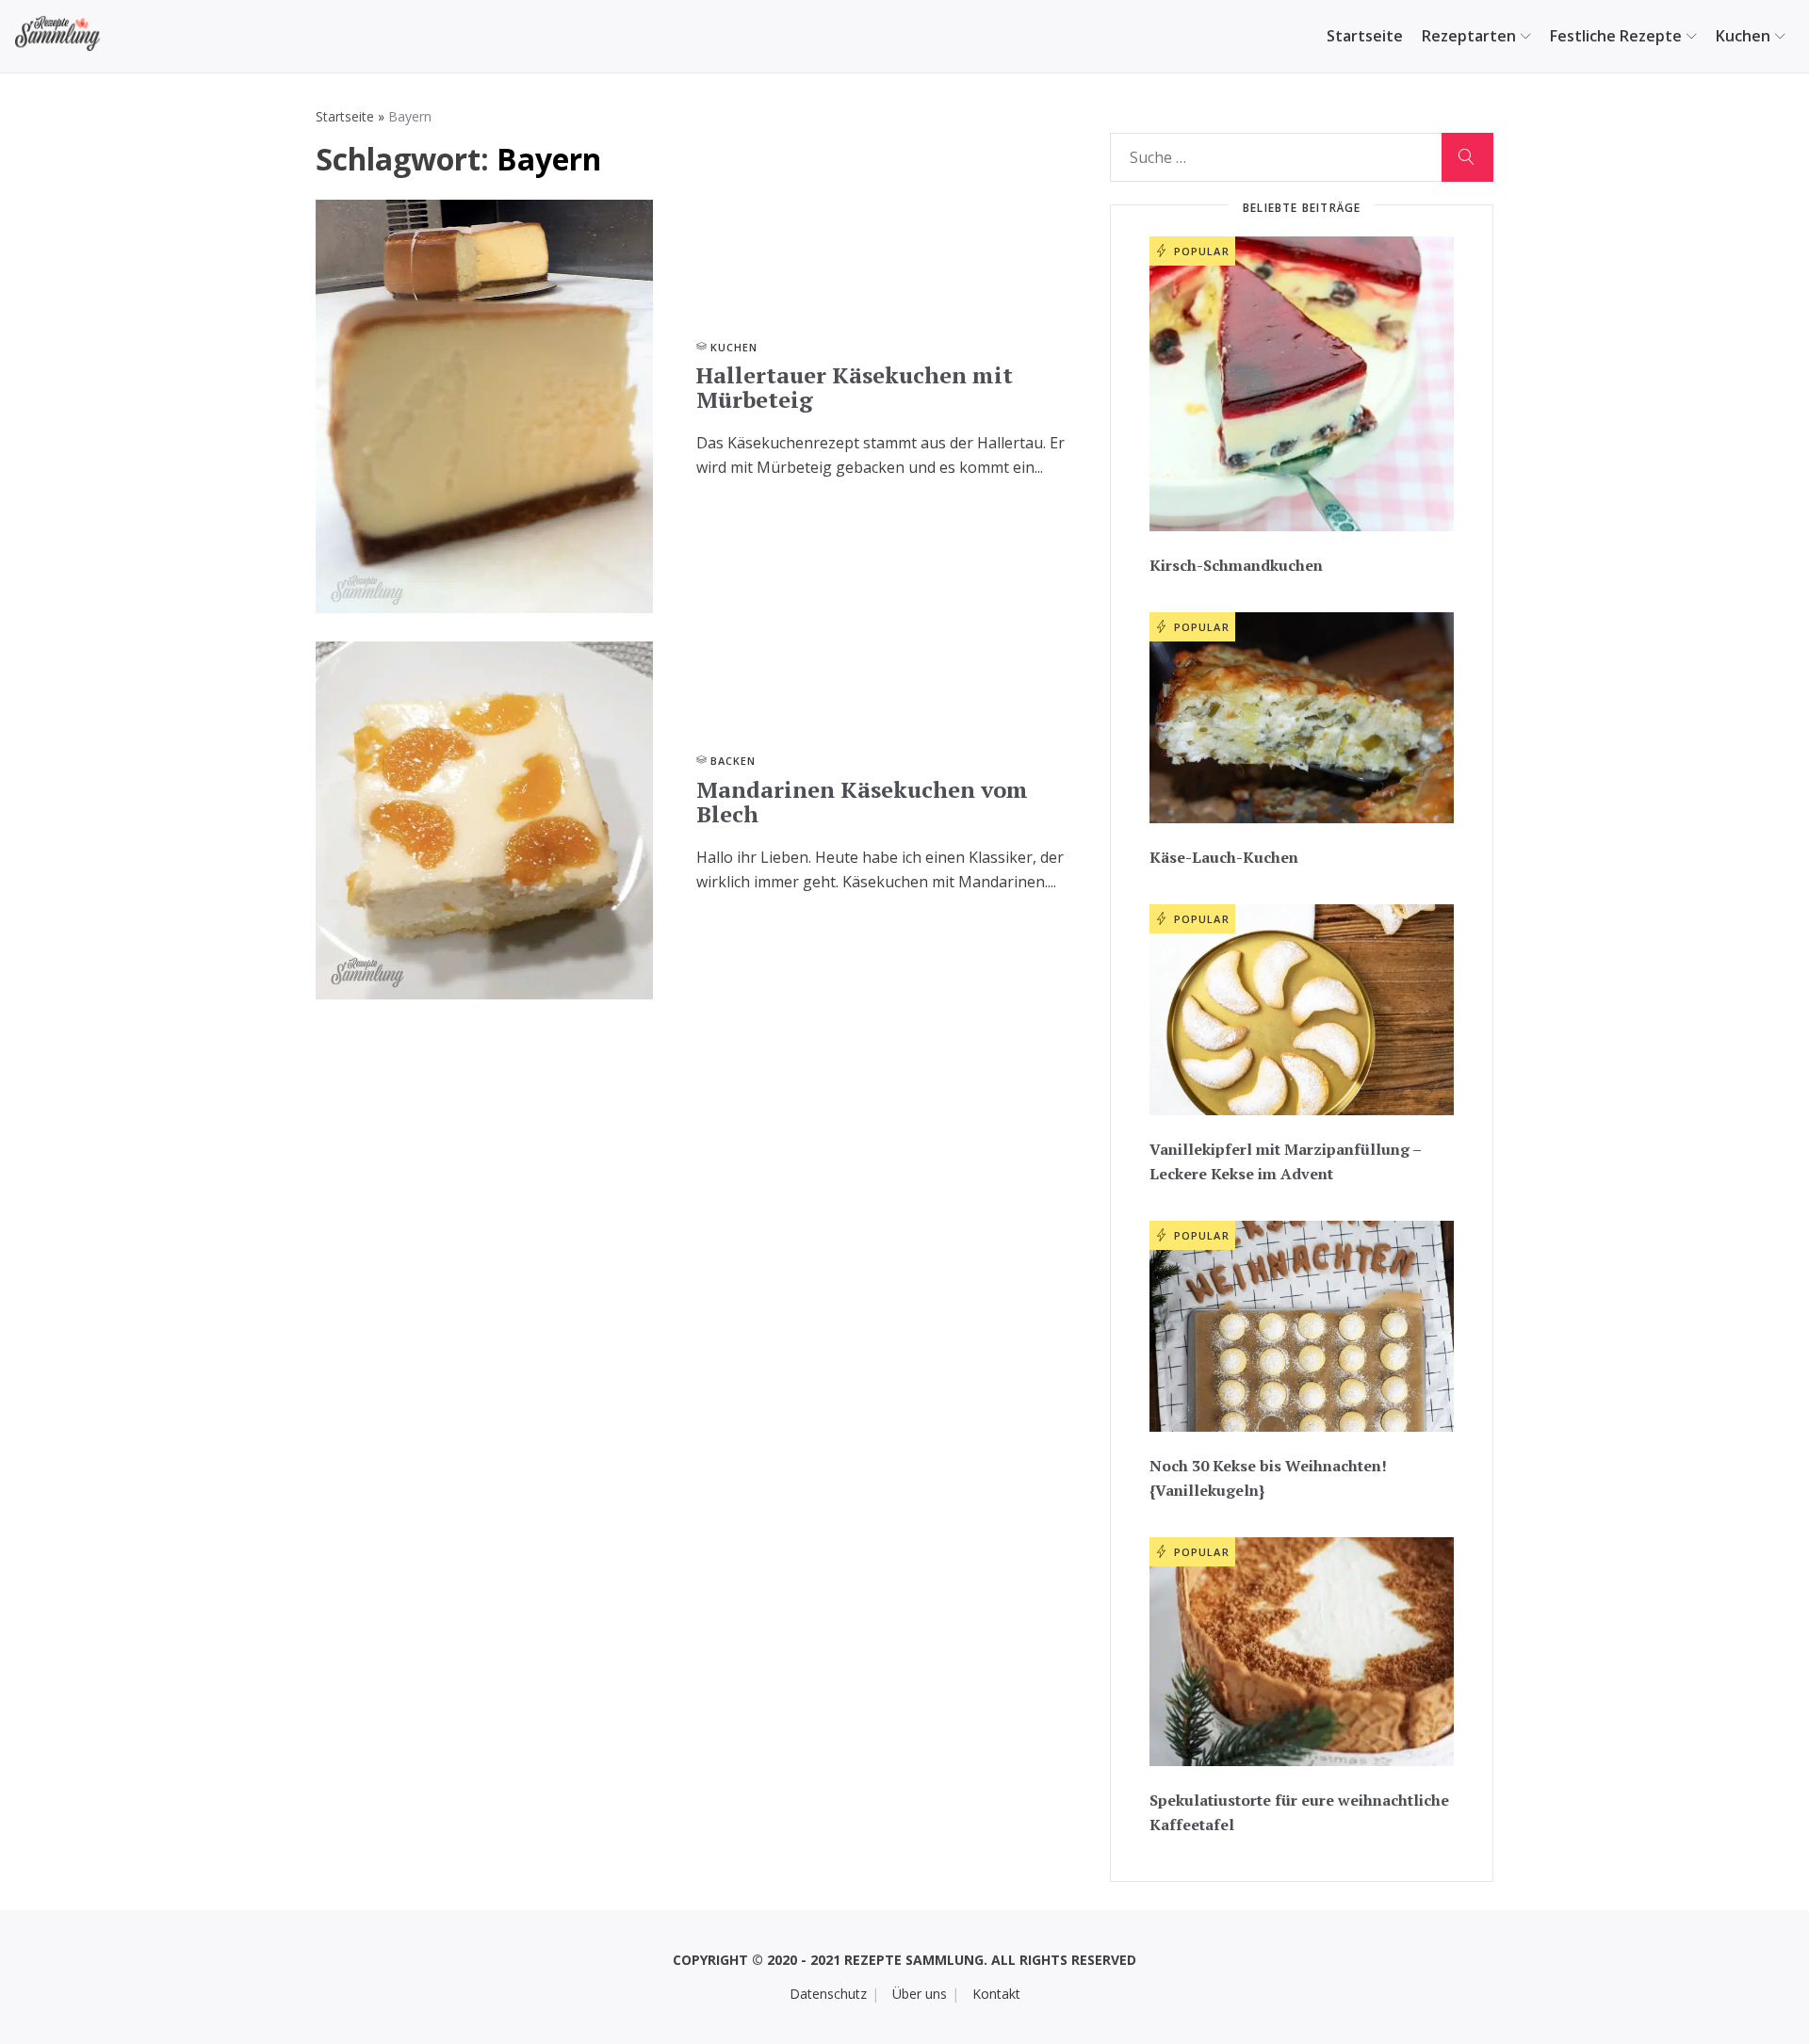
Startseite (1365, 36)
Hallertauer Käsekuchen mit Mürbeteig (855, 387)
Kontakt (996, 1994)
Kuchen (1743, 36)
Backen (733, 761)
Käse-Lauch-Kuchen (1224, 857)
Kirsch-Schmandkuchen (1236, 565)
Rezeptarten (1469, 36)
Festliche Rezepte (1616, 36)
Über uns (920, 1994)
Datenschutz (828, 1994)
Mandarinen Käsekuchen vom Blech (862, 802)
